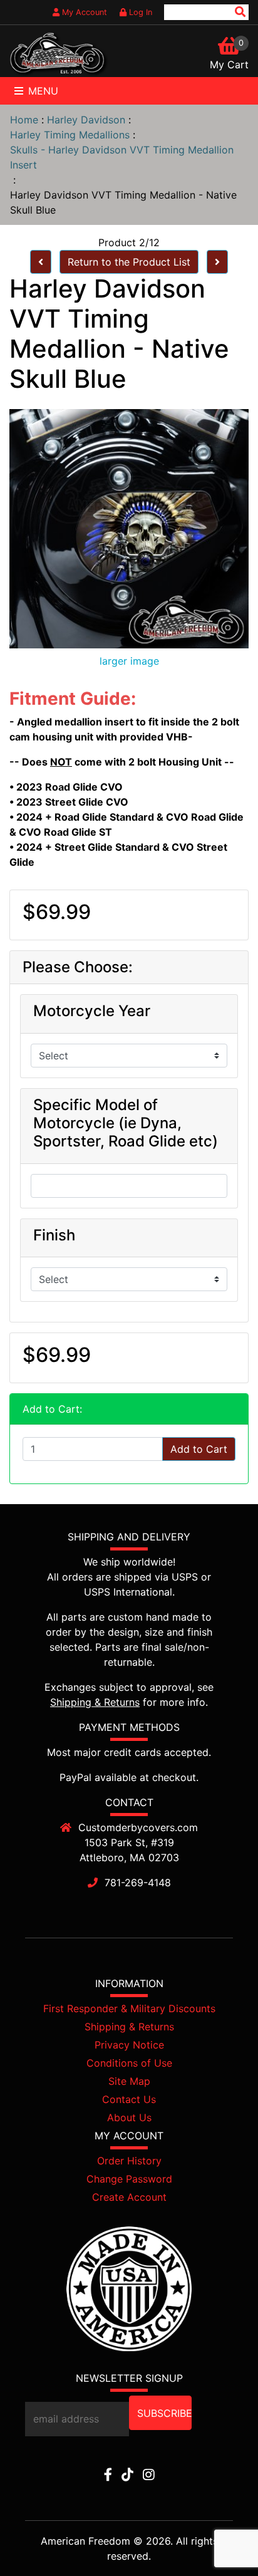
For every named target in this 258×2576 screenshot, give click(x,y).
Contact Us (129, 2099)
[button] (220, 2539)
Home (24, 120)
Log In (139, 12)
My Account (83, 12)
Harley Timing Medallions (70, 135)
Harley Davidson (86, 120)
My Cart (229, 65)
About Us (129, 2117)
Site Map (129, 2081)
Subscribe (164, 2413)
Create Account (129, 2197)
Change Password (129, 2179)
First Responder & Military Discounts (129, 2008)
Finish (54, 1235)
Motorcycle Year (92, 1011)
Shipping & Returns (95, 1702)
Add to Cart (199, 1449)
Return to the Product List (129, 262)
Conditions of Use (129, 2063)
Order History (129, 2161)
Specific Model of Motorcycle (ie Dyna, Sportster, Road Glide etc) (126, 1123)
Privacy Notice (129, 2045)
